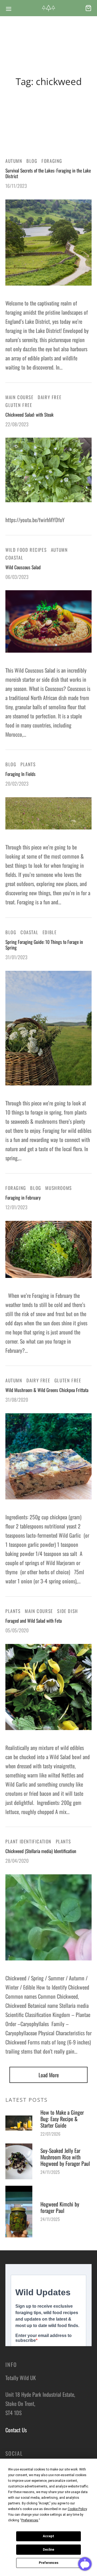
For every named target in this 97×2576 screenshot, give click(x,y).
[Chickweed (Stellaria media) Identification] (48, 1917)
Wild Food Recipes (26, 550)
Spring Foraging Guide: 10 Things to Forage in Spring (44, 944)
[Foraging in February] (48, 1249)
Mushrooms (58, 1188)
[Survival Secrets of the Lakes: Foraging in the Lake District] (48, 243)
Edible (50, 932)
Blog (32, 161)
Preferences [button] (30, 2520)
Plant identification (28, 1841)
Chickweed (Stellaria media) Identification (41, 1851)
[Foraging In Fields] (48, 813)
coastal (14, 558)
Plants (28, 764)
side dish (67, 1611)
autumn (14, 161)
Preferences (49, 2563)
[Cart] (88, 8)
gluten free (19, 405)
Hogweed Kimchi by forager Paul (60, 2207)
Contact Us (16, 2430)
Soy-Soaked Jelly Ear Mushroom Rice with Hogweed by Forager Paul (65, 2157)
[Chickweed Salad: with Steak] (48, 470)
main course (20, 397)
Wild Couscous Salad (23, 567)
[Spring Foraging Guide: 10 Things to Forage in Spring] (48, 1028)
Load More (49, 2075)
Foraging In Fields (20, 774)
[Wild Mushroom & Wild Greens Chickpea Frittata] (48, 1456)
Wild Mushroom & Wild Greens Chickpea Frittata (47, 1390)
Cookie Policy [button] (77, 2509)
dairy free (50, 397)
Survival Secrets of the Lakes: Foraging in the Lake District (48, 173)
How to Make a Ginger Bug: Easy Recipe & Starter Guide (62, 2119)
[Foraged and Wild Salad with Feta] (48, 1687)
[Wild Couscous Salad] (48, 622)
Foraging (52, 161)
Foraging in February (23, 1197)
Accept (48, 2536)
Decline (48, 2550)
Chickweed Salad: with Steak (30, 414)
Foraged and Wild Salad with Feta (34, 1621)
